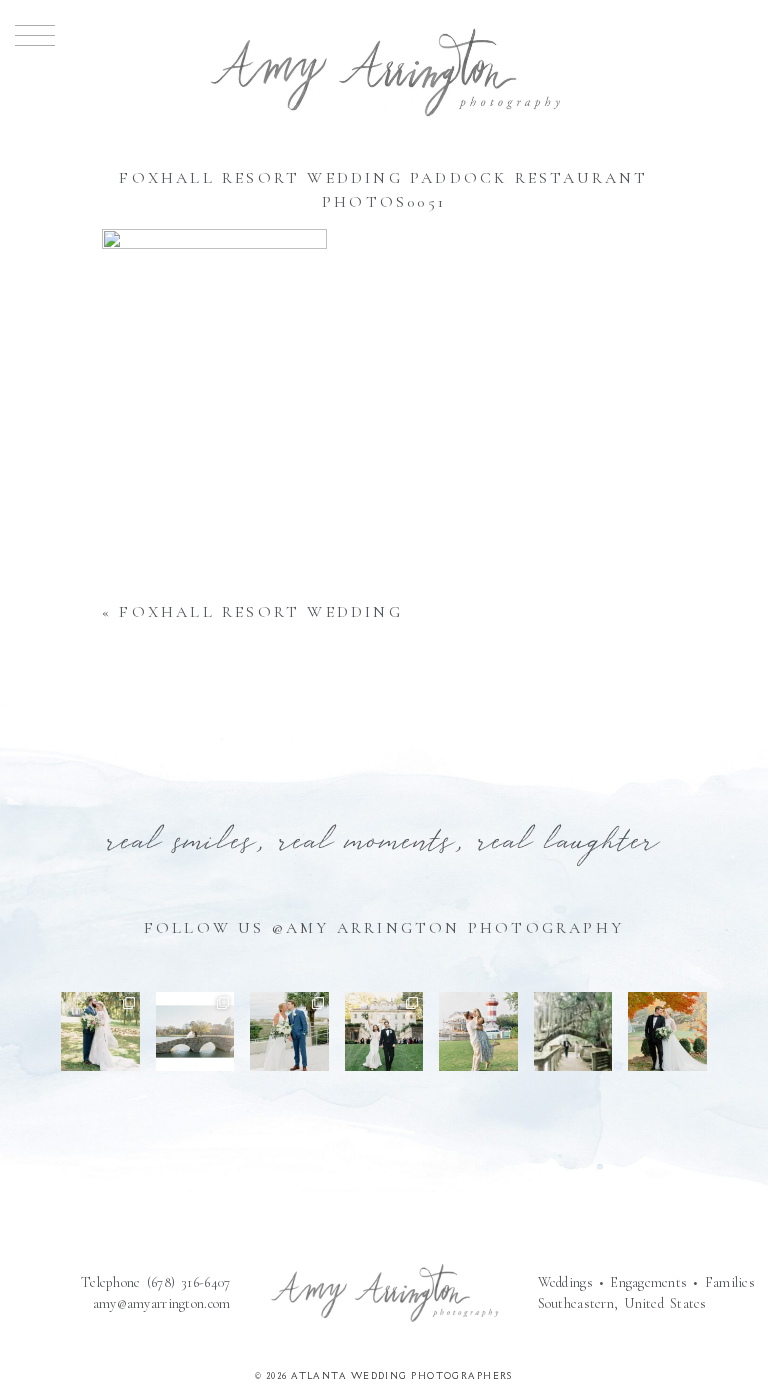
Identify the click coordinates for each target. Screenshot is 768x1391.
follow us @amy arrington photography (384, 928)
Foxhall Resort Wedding (260, 612)
